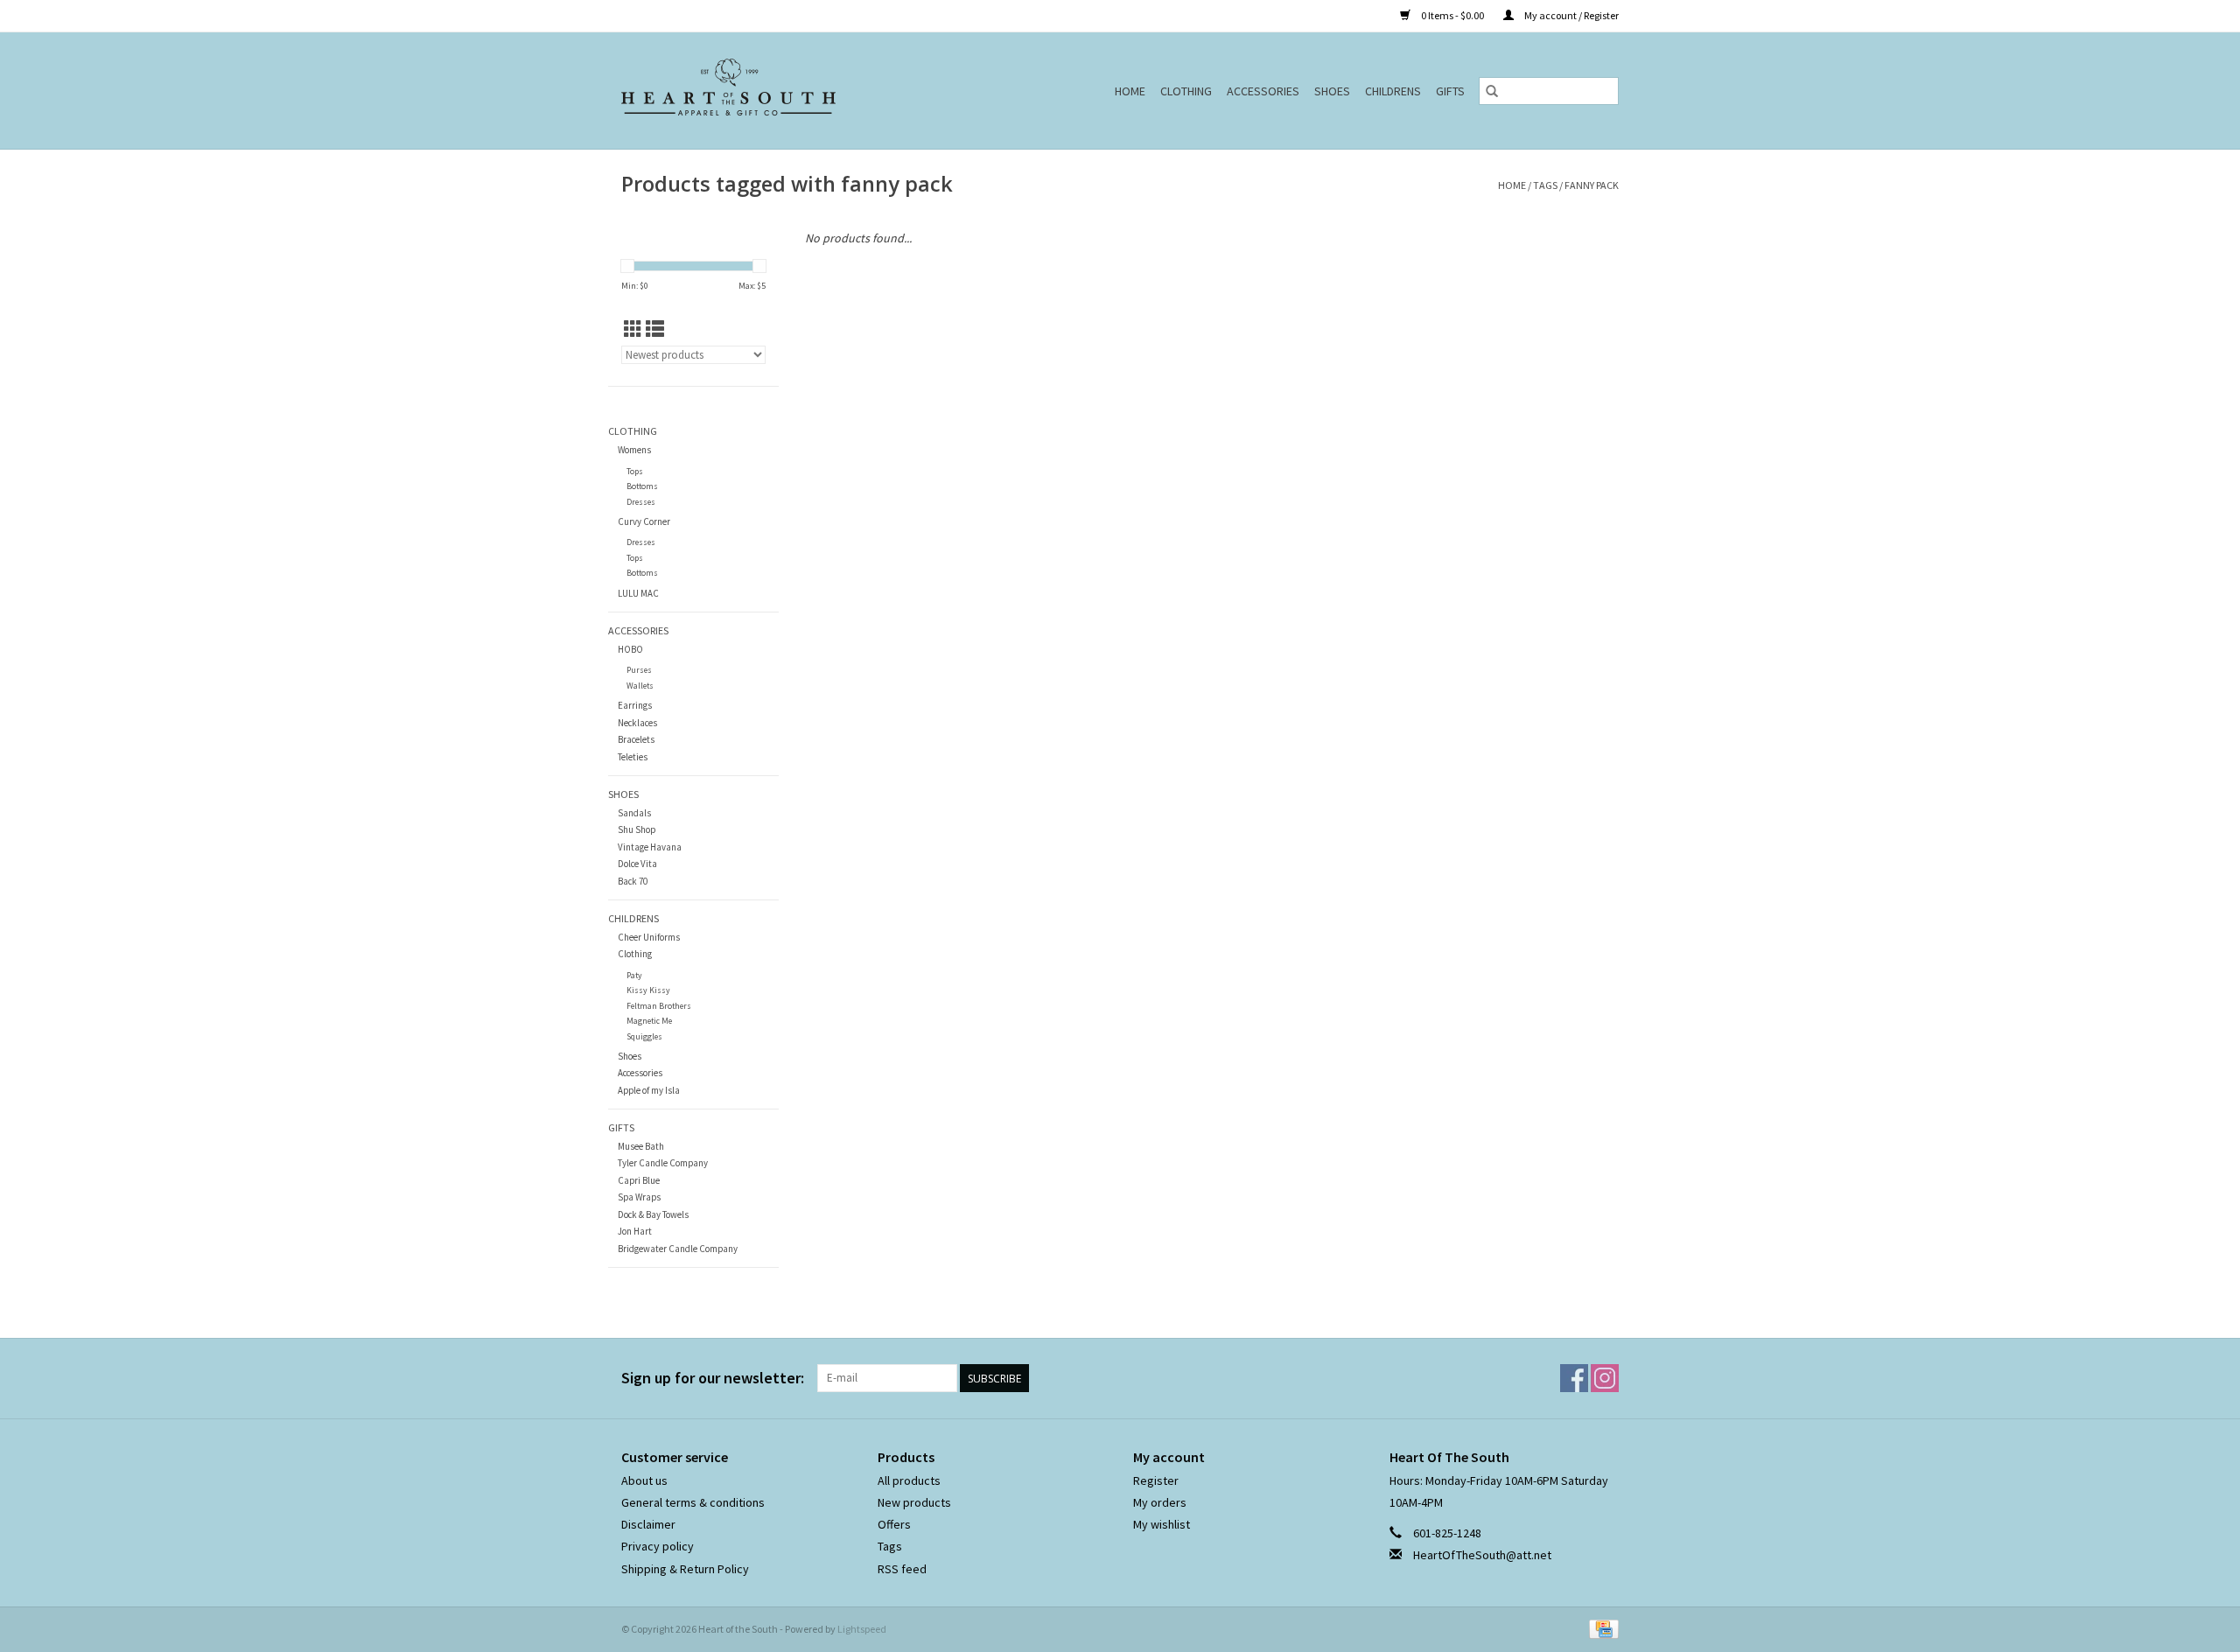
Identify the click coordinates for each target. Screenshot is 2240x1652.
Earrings (635, 705)
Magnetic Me (649, 1021)
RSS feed (902, 1569)
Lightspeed (862, 1629)
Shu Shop (637, 829)
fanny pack (1592, 185)
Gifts (1450, 91)
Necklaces (637, 723)
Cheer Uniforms (649, 937)
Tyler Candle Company (663, 1163)
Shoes (1332, 91)
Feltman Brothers (659, 1006)
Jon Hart (635, 1231)
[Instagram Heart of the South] (1605, 1378)
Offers (894, 1524)
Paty (634, 975)
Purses (639, 670)
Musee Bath (641, 1146)
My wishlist (1162, 1524)
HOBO (630, 649)
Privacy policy (658, 1546)
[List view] (655, 329)
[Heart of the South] (769, 91)
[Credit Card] (1601, 1628)
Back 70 (633, 881)
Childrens (1393, 91)
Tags (1545, 185)
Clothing (1186, 91)
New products (914, 1502)
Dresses (641, 502)
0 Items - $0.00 (1452, 15)
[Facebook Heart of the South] (1574, 1378)
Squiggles (644, 1036)
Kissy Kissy (648, 990)
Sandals (634, 813)
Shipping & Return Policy (685, 1569)
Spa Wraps (639, 1197)
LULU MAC (638, 593)
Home (1130, 91)
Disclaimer (648, 1524)
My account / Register (1571, 15)
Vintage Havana (650, 847)
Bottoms (642, 486)
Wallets (640, 686)
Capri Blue (639, 1180)
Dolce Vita (637, 864)
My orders (1160, 1502)
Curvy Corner (644, 521)
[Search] (1492, 91)
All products (909, 1480)
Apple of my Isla (649, 1090)
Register (1156, 1480)
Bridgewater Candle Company (678, 1249)
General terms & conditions (693, 1502)
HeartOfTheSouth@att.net (1482, 1555)
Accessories (1263, 91)
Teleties (633, 757)
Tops (635, 471)
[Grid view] (633, 329)
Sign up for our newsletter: (713, 1378)
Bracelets (636, 739)
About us (644, 1480)
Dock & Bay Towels (653, 1214)
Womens (634, 450)
